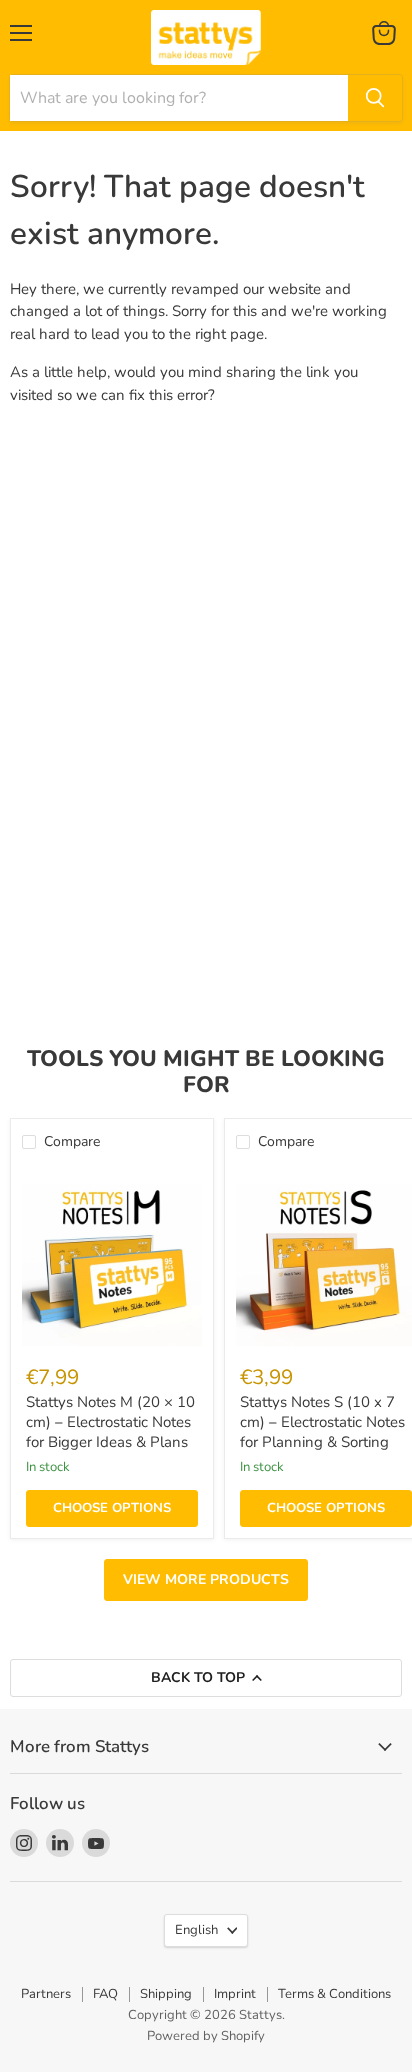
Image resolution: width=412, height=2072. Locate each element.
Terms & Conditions (334, 1994)
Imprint (235, 1994)
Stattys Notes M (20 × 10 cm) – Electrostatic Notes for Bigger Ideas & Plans (110, 1421)
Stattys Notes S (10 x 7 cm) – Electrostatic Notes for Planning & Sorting (322, 1421)
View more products (206, 1579)
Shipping (166, 1994)
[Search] (375, 98)
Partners (46, 1994)
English (196, 1930)
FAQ (105, 1994)
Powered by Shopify (206, 2036)
